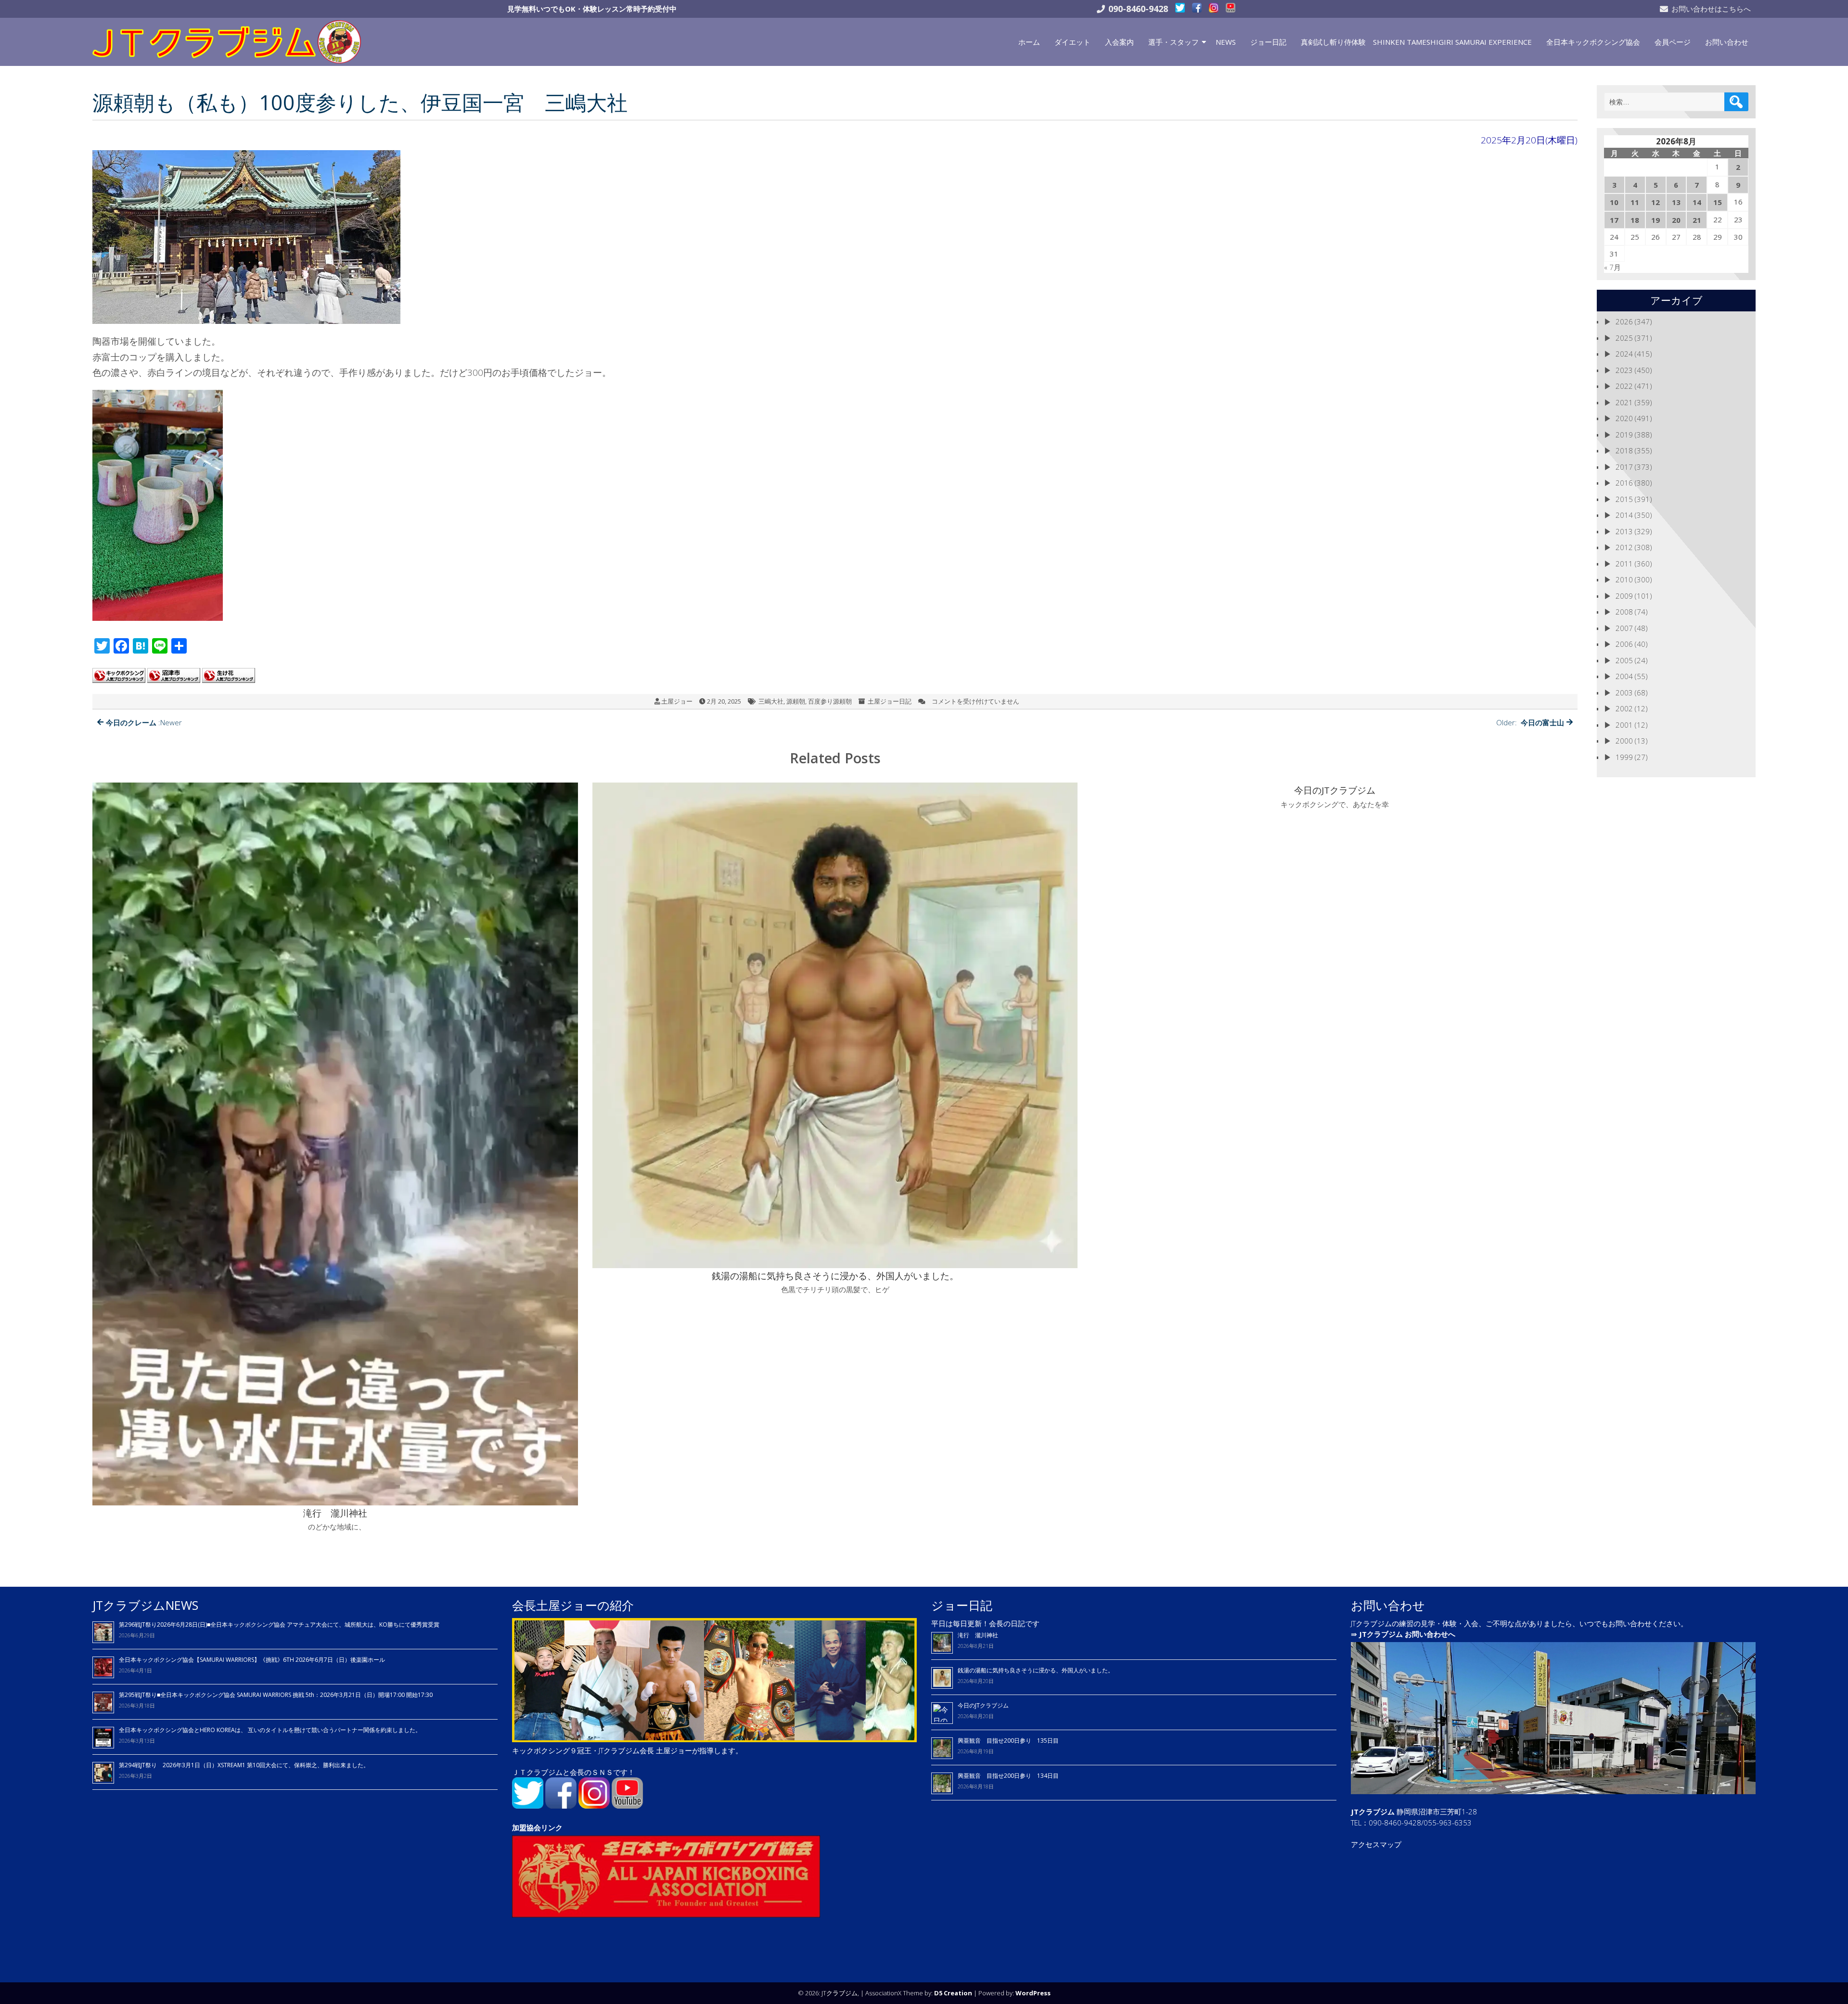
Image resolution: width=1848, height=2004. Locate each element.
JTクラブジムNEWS (145, 1605)
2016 (1624, 483)
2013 (1624, 531)
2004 (1624, 676)
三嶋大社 (771, 701)
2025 (1624, 338)
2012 (1624, 547)
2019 (1624, 435)
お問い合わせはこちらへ (1711, 9)
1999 (1624, 757)
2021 (1624, 402)
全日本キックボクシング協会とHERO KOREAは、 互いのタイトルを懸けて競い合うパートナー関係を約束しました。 (270, 1730)
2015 (1624, 499)
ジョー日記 (1268, 42)
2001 (1624, 725)
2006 (1624, 644)
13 (1676, 202)
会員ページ (1673, 42)
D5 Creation (953, 1993)
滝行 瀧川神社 (978, 1635)
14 (1697, 202)
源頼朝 (796, 701)
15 (1718, 202)
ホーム (1029, 42)
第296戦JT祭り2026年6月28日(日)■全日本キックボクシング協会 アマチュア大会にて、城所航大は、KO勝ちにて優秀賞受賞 (279, 1625)
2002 (1624, 708)
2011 (1624, 564)
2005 (1624, 660)
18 (1635, 220)
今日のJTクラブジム (983, 1705)
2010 (1624, 579)
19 (1655, 220)
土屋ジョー (677, 701)
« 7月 (1612, 267)
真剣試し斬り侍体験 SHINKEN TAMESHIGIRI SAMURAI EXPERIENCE (1416, 42)
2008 (1624, 612)
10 (1614, 202)
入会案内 (1119, 42)
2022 (1624, 386)
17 (1614, 220)
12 (1655, 202)
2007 (1624, 628)
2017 (1624, 467)
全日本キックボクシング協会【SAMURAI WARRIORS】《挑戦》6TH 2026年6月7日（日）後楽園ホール (252, 1660)
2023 (1624, 370)
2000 (1624, 741)
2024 (1624, 354)
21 (1697, 220)
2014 (1624, 515)
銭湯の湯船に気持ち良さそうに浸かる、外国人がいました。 (1036, 1670)
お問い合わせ (1727, 42)
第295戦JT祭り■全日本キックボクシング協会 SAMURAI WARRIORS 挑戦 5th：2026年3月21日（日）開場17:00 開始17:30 (276, 1695)
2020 (1624, 418)
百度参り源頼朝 (830, 701)
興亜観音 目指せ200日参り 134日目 (1011, 1776)
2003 (1624, 693)
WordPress (1033, 1993)
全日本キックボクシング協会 (1593, 42)
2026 (1624, 321)
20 (1676, 220)
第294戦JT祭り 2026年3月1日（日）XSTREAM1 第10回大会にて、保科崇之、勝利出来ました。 (244, 1765)
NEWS (1226, 42)
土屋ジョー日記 (890, 701)
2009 (1624, 596)
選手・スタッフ (1174, 42)
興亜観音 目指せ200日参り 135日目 (1008, 1741)
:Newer (144, 722)
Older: (1530, 722)
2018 (1624, 450)
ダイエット (1072, 42)
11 (1635, 202)
